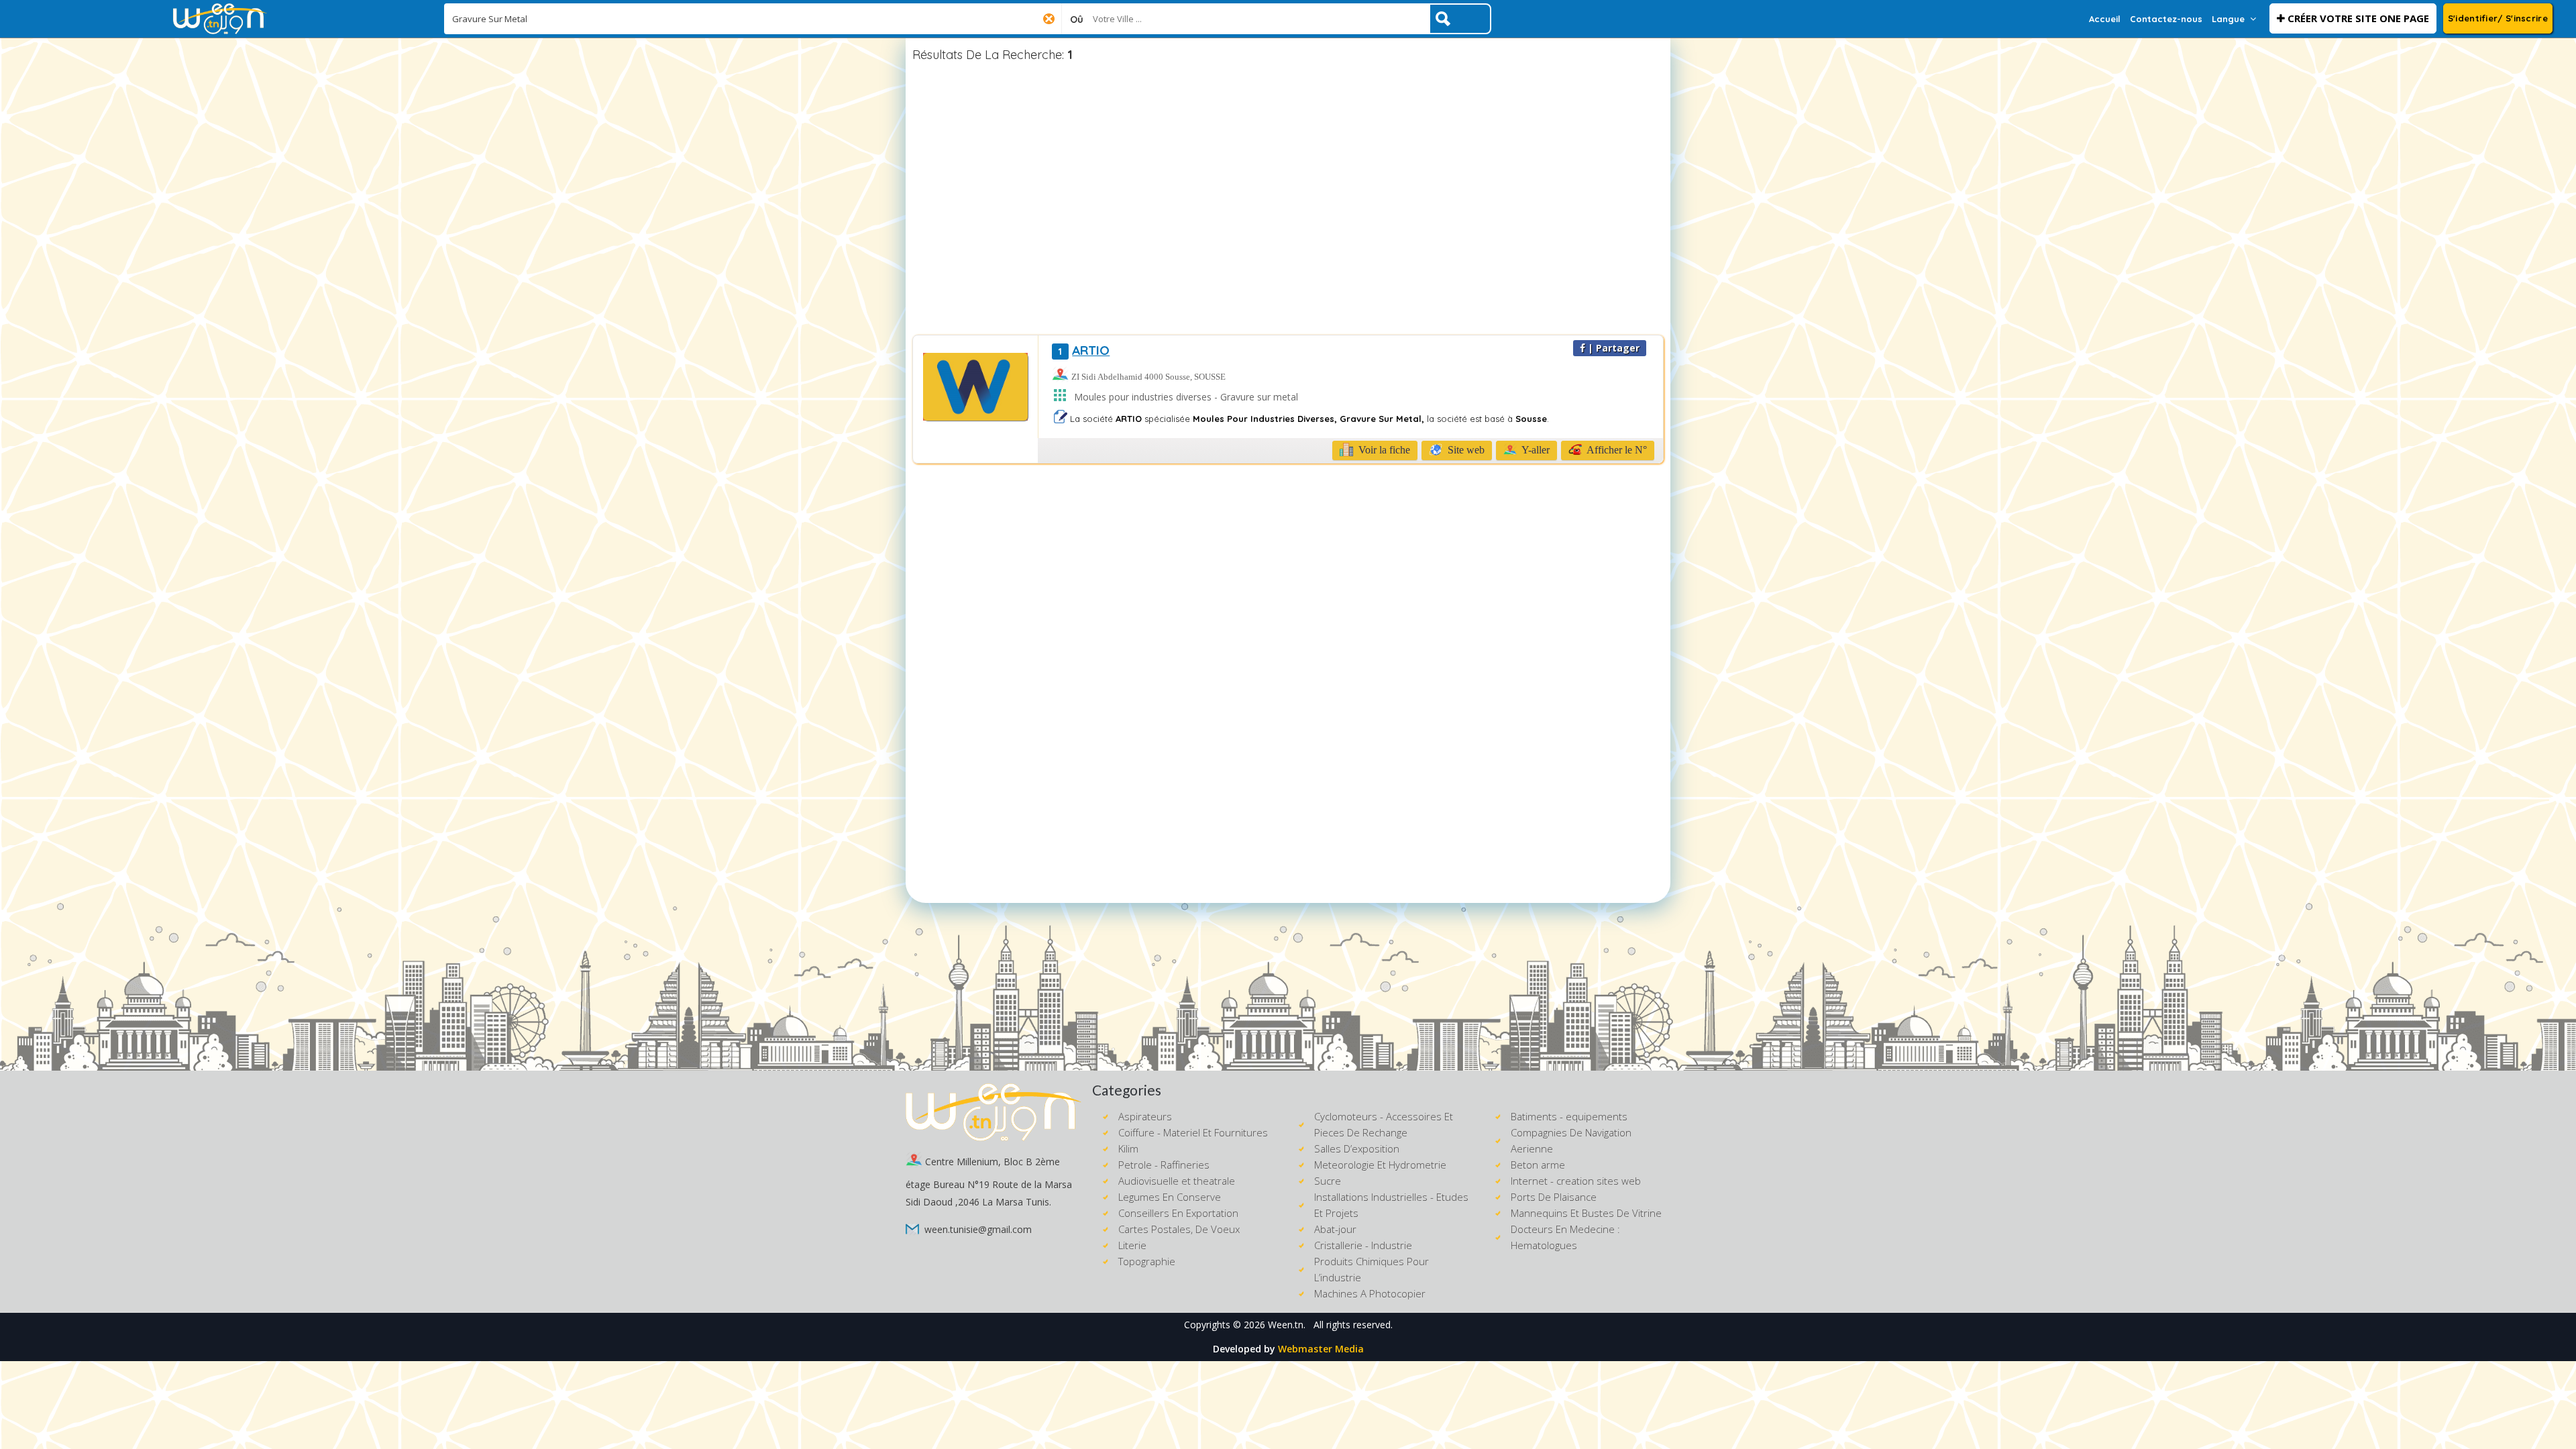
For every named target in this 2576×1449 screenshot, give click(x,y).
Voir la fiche (1383, 450)
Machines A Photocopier (1370, 1293)
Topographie (1147, 1261)
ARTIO (1084, 350)
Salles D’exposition (1357, 1148)
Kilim (1128, 1148)
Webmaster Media (1321, 1349)
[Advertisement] (1288, 201)
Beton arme (1538, 1165)
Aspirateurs (1145, 1116)
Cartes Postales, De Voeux (1179, 1229)
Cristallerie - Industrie (1363, 1245)
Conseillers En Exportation (1178, 1213)
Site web (1465, 450)
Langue (2228, 19)
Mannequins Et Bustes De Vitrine (1586, 1213)
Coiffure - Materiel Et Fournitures (1193, 1132)
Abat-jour (1335, 1229)
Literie (1132, 1245)
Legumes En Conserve (1170, 1197)
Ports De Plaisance (1554, 1197)
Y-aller (1535, 450)
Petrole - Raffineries (1164, 1165)
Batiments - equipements (1569, 1116)
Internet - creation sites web (1576, 1181)
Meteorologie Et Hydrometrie (1380, 1165)
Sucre (1328, 1181)
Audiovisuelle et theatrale (1177, 1181)
